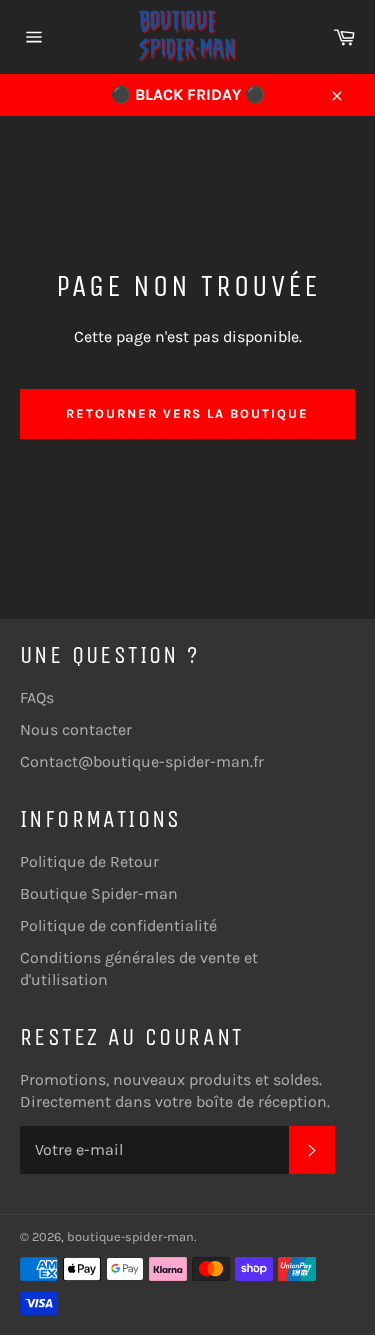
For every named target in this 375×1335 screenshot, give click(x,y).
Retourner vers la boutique (187, 413)
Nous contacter (76, 729)
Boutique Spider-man (99, 893)
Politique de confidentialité (118, 925)
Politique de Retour (89, 861)
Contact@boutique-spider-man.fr (142, 761)
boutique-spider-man (130, 1236)
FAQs (37, 697)
